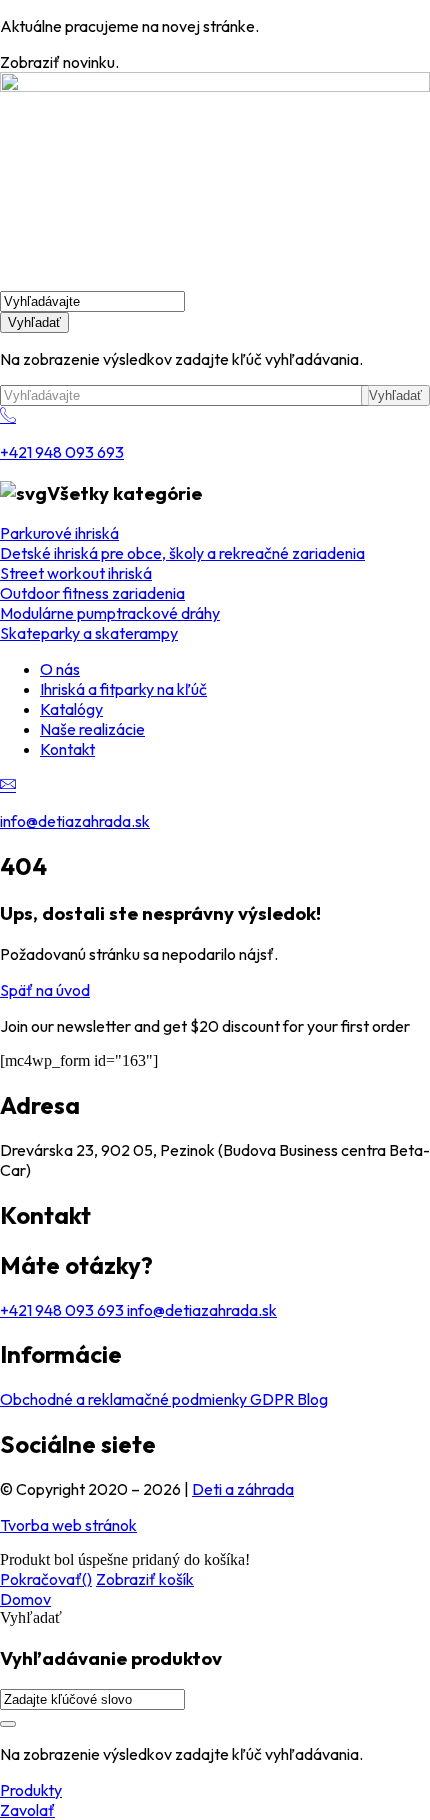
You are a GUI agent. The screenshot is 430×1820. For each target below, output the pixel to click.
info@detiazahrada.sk (75, 821)
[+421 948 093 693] (8, 416)
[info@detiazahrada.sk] (8, 785)
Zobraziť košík (145, 1579)
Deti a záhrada (243, 1489)
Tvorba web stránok (68, 1525)
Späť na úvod (45, 990)
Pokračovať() (46, 1579)
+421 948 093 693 (62, 452)
